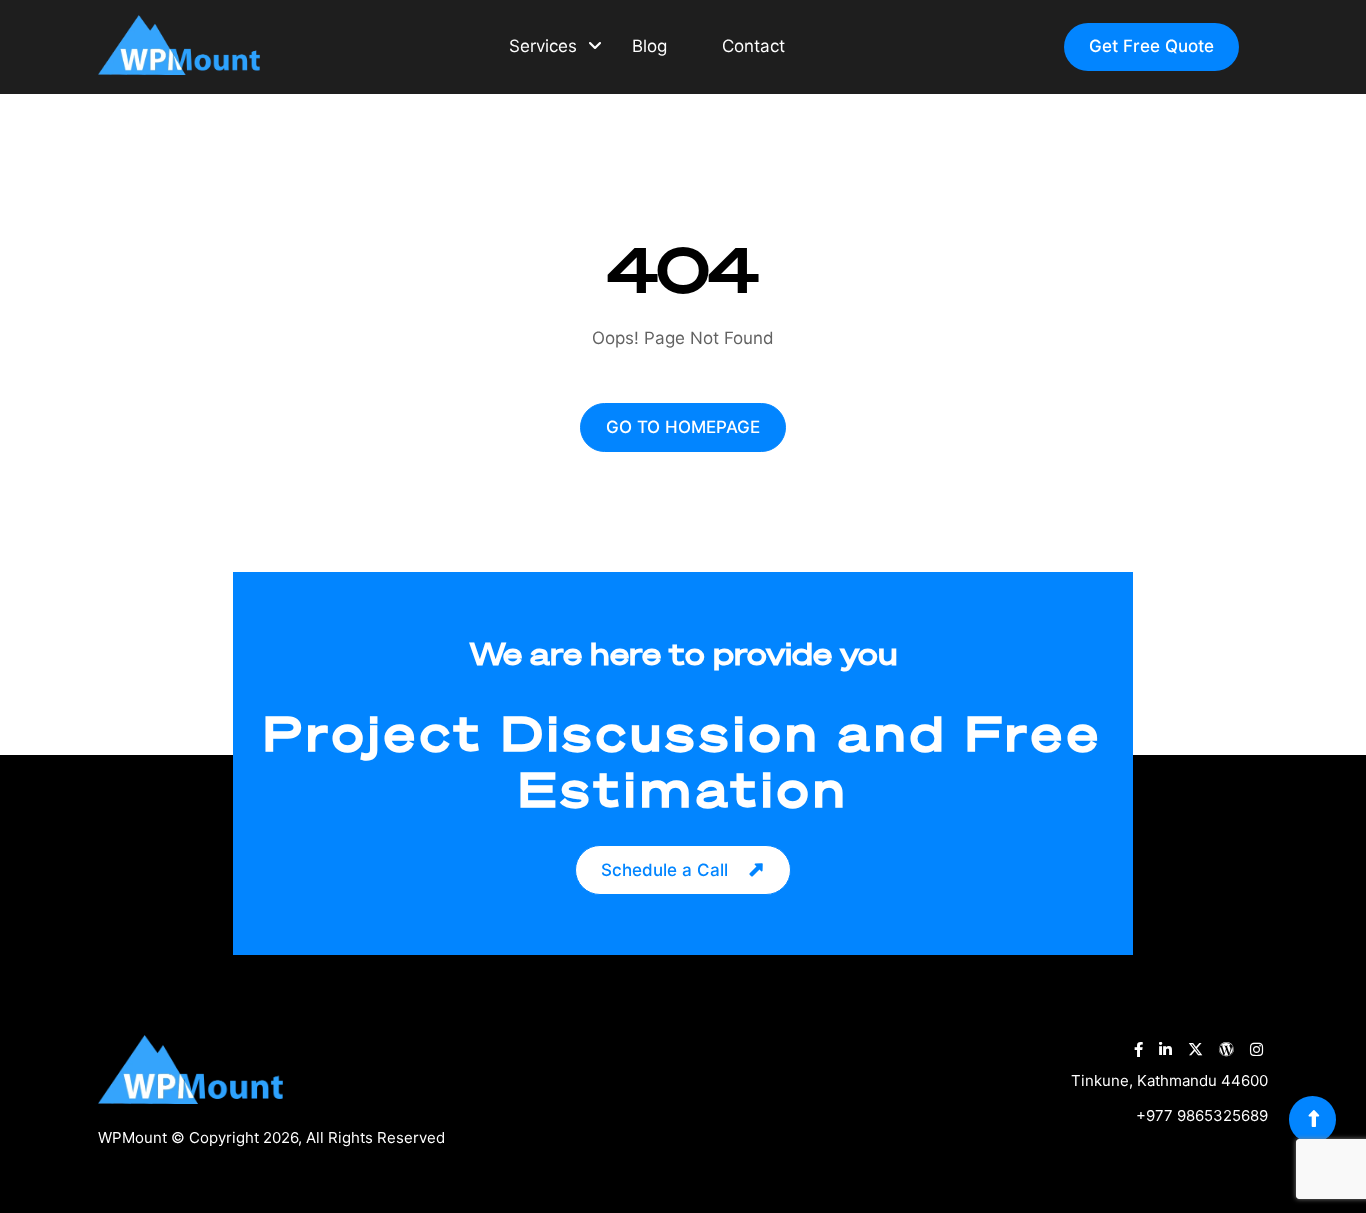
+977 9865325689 (1202, 1115)
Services (543, 46)
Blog (649, 46)
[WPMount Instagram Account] (1256, 1049)
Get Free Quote (1151, 46)
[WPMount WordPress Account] (1226, 1049)
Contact (753, 46)
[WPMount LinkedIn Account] (1165, 1049)
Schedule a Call (664, 870)
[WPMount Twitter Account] (1195, 1049)
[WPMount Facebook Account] (1138, 1049)
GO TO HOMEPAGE (683, 427)
